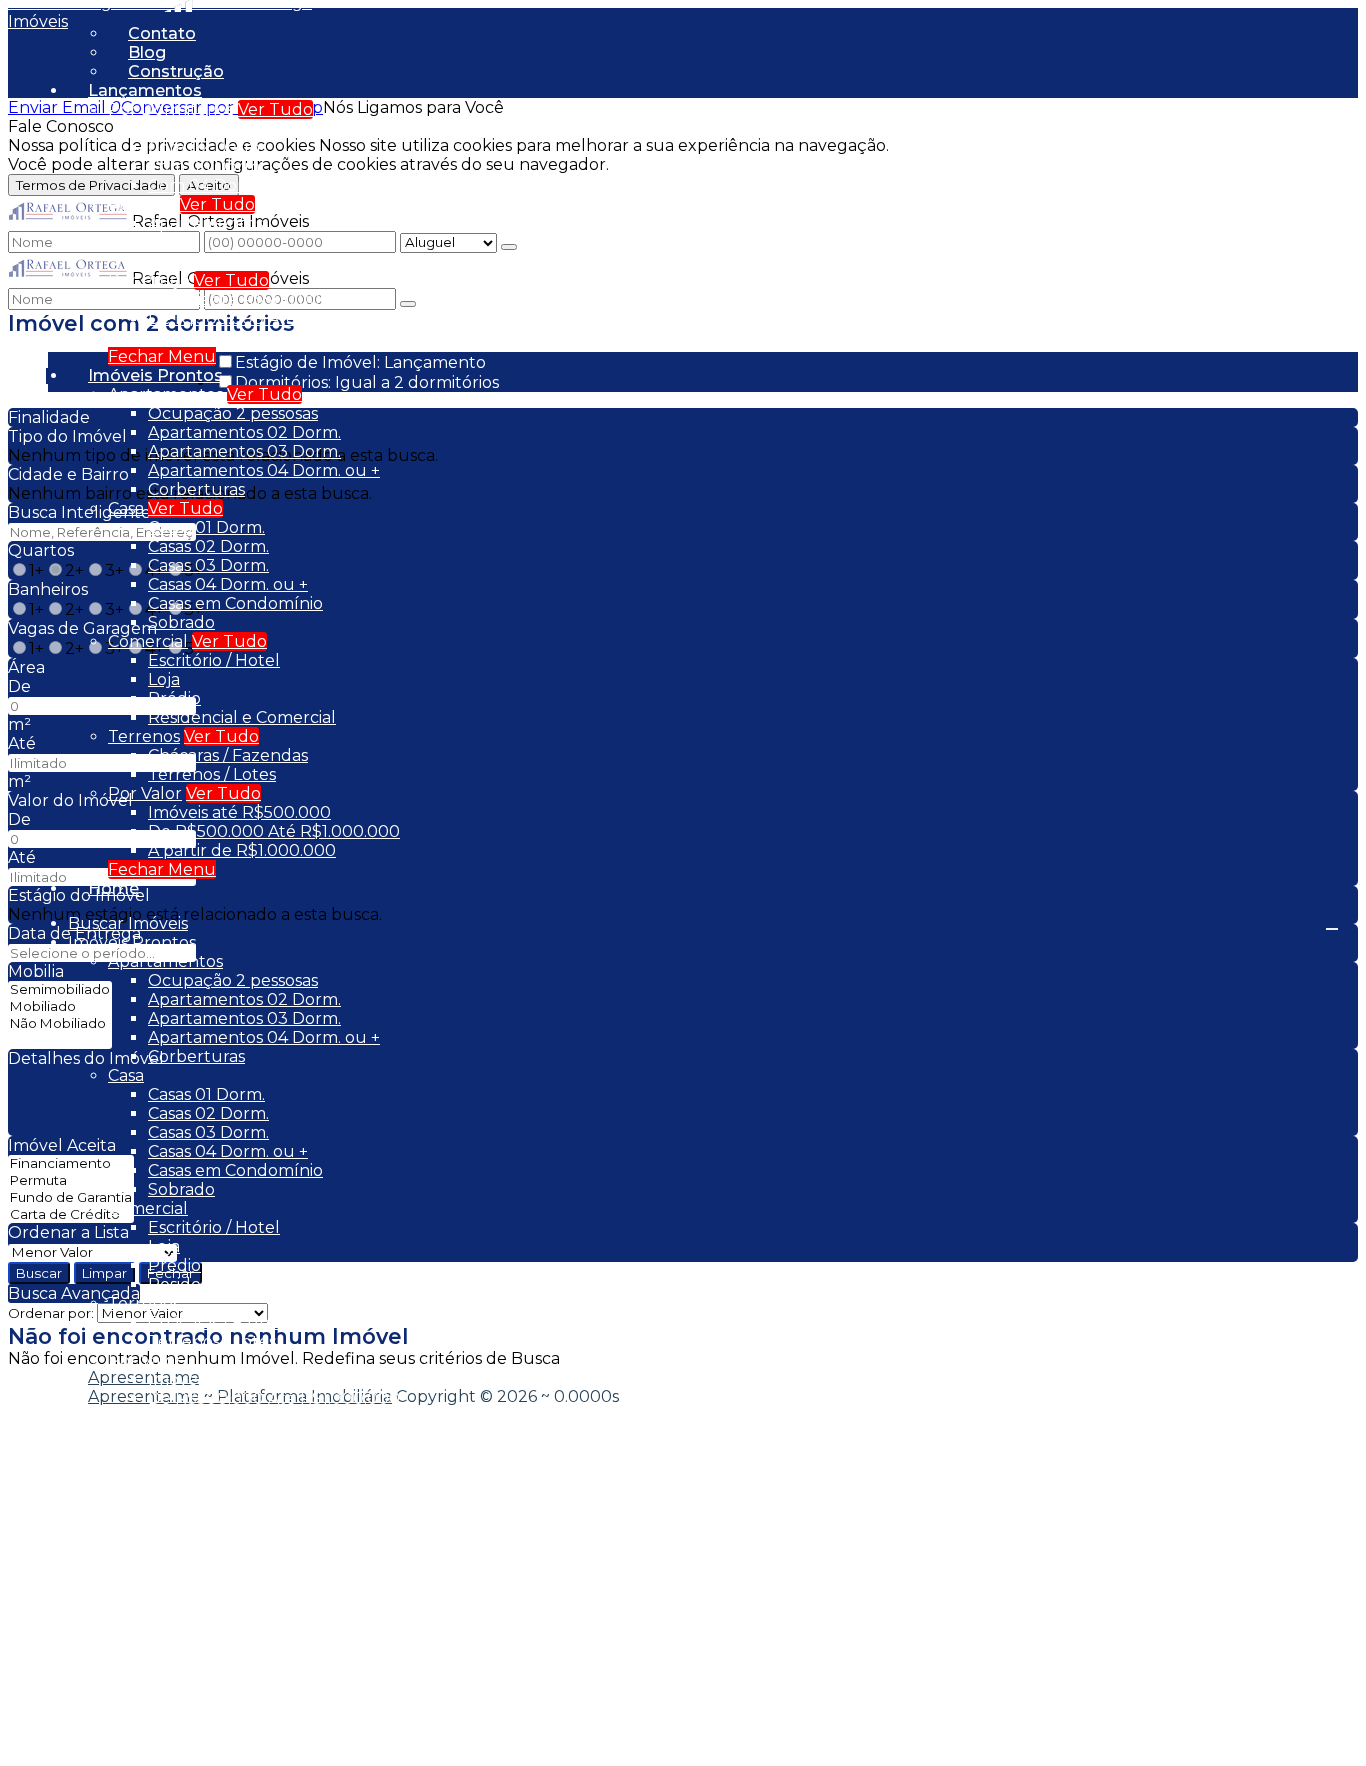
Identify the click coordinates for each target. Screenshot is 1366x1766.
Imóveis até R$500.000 (239, 299)
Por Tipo (142, 204)
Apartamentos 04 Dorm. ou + (264, 470)
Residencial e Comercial (242, 717)
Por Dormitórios (171, 109)
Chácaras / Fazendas (228, 755)
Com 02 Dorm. (205, 147)
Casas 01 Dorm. (206, 527)
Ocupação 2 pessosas (233, 413)
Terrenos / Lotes (212, 774)
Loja (164, 679)
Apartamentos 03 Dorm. (244, 451)
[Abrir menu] (1332, 923)
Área (26, 667)
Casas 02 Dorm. (208, 546)
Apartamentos (205, 223)
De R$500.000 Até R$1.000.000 (274, 318)
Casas (169, 242)
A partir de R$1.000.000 (242, 337)
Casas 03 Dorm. (208, 565)
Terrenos (144, 736)
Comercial (148, 641)
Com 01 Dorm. (203, 128)
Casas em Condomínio (235, 261)
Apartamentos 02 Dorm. (244, 432)
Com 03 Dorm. (205, 166)
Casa (126, 508)
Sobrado (181, 622)
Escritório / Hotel (214, 660)
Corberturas (196, 489)
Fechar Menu (162, 356)
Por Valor (145, 793)
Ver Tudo (275, 109)
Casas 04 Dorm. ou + (228, 584)
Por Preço (149, 280)
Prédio (174, 698)
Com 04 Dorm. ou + (225, 185)
